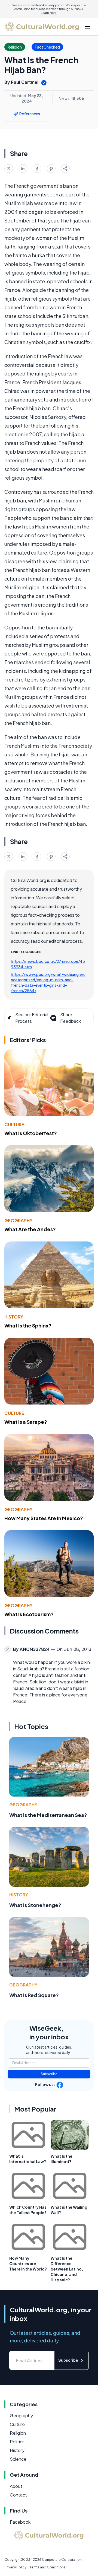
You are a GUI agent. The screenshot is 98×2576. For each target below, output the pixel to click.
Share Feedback (71, 1018)
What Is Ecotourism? (29, 1614)
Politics (17, 2442)
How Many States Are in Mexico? (44, 1518)
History (14, 1317)
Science (18, 2459)
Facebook (20, 2522)
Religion (18, 2433)
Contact (18, 2495)
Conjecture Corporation (62, 2560)
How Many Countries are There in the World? (28, 2263)
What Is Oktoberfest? (31, 1133)
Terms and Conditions (48, 2567)
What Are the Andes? (30, 1229)
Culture (14, 1124)
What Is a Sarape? (26, 1422)
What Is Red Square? (34, 1995)
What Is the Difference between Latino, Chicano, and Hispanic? (67, 2269)
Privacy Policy (15, 2567)
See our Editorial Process (32, 1018)
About (16, 2486)
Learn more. (49, 13)
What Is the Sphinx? (28, 1325)
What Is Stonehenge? (35, 1905)
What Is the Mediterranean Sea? (48, 1815)
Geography (18, 1220)
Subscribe (49, 2074)
